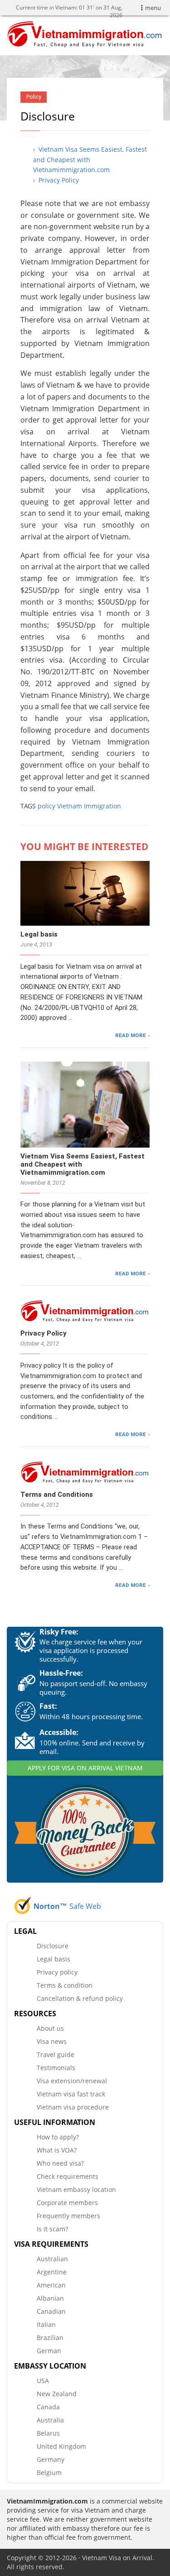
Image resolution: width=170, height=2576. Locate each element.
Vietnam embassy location (76, 2189)
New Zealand (57, 2394)
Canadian (51, 2311)
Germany (51, 2459)
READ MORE (131, 1035)
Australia (50, 2420)
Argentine (52, 2272)
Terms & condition (65, 1985)
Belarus (48, 2433)
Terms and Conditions (57, 1495)
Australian (52, 2259)
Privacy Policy (44, 1333)
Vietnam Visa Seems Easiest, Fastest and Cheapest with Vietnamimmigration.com (83, 1164)
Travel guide (56, 2055)
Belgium (49, 2473)
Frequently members (68, 2216)
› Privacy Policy (56, 180)
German (49, 2351)
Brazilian (50, 2338)
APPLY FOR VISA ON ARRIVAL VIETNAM (85, 1768)
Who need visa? (60, 2163)
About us (50, 2028)
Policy (34, 97)
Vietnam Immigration (89, 806)
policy (46, 806)
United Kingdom (61, 2446)
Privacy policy (57, 1972)
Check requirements (68, 2176)
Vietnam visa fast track (71, 2094)
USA (43, 2381)
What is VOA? (57, 2150)
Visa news (52, 2041)
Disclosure (53, 1946)
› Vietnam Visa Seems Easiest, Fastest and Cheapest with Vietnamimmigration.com (90, 159)
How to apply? (58, 2137)
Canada (48, 2407)
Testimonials (56, 2068)
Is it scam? (52, 2229)
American (51, 2285)
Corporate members (67, 2203)
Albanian (50, 2298)
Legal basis (39, 934)
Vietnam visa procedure (73, 2107)
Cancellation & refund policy (80, 1998)
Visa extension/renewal (72, 2081)
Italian (46, 2324)
